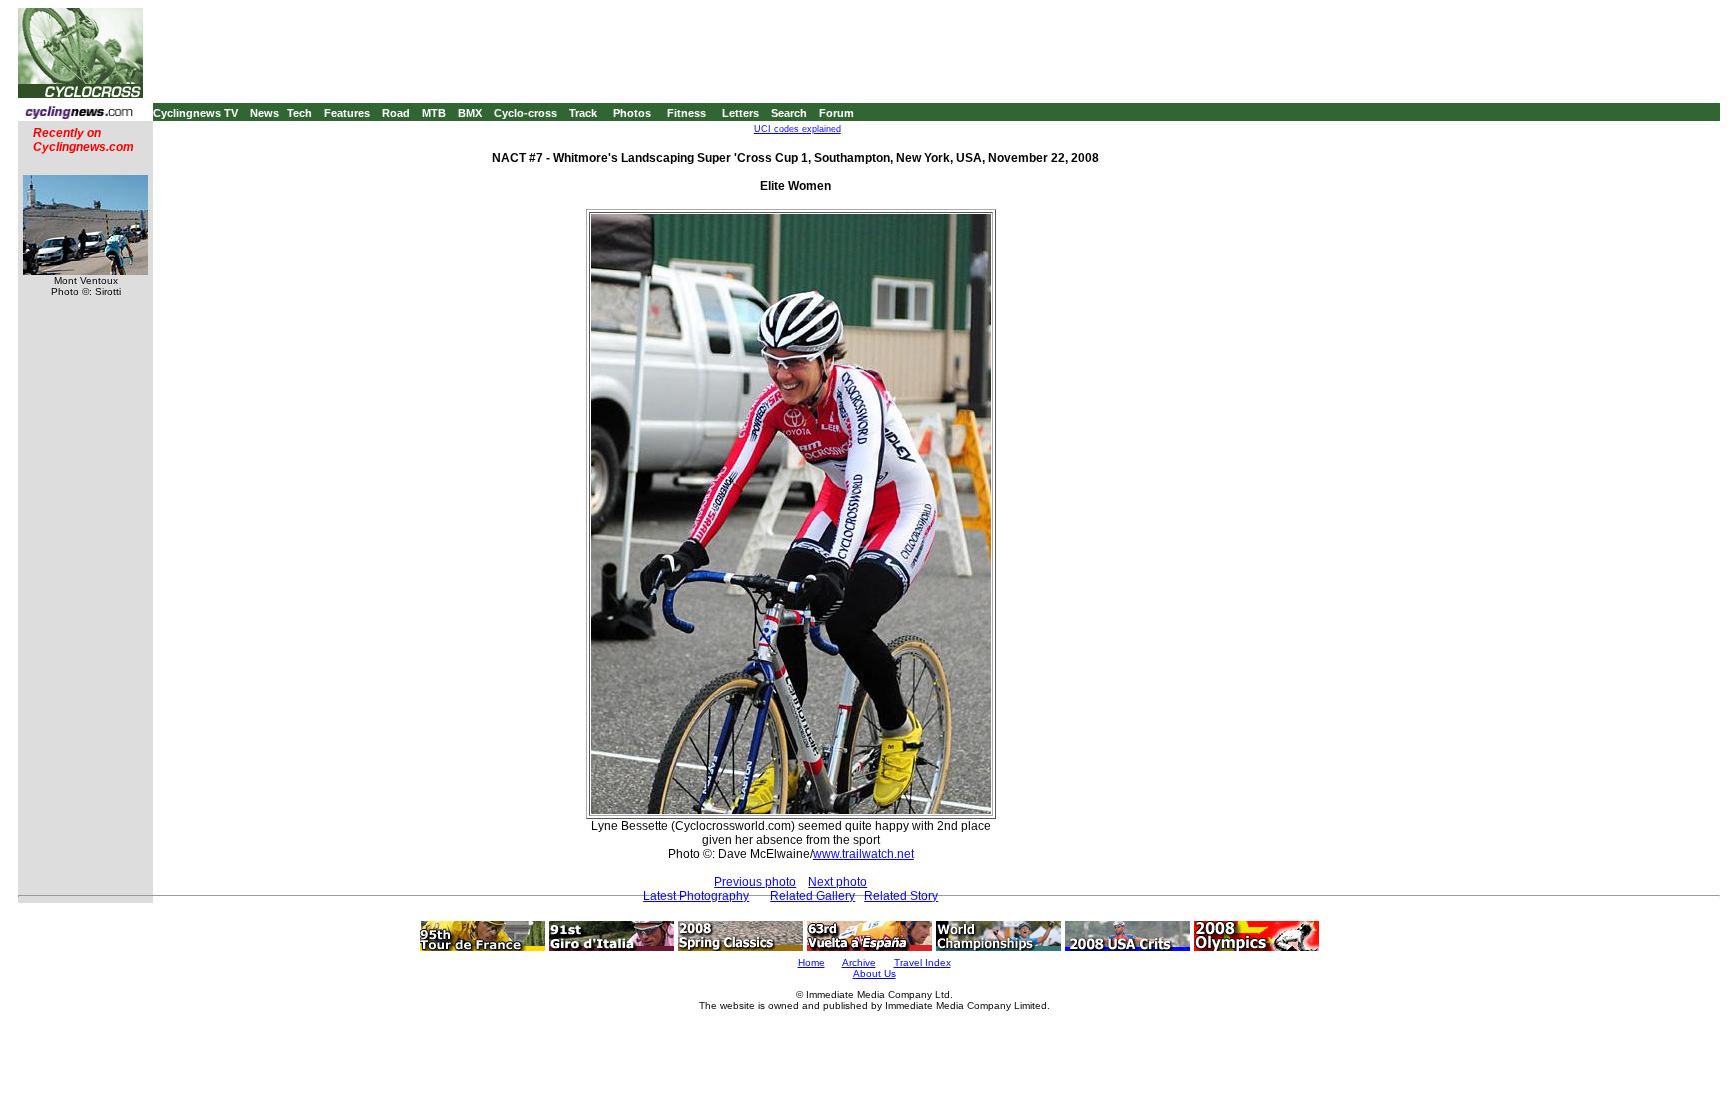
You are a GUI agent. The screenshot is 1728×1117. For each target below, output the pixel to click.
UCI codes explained (797, 129)
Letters (740, 113)
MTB (434, 113)
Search (789, 113)
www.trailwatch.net (863, 854)
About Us (874, 973)
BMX (470, 113)
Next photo (837, 882)
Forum (836, 113)
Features (347, 113)
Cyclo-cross (525, 113)
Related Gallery (812, 896)
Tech (299, 113)
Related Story (901, 896)
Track (583, 113)
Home (811, 962)
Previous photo (755, 882)
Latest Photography (696, 896)
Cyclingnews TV (195, 113)
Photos (632, 113)
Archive (859, 962)
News (264, 113)
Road (396, 113)
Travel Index (922, 962)
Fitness (686, 113)
